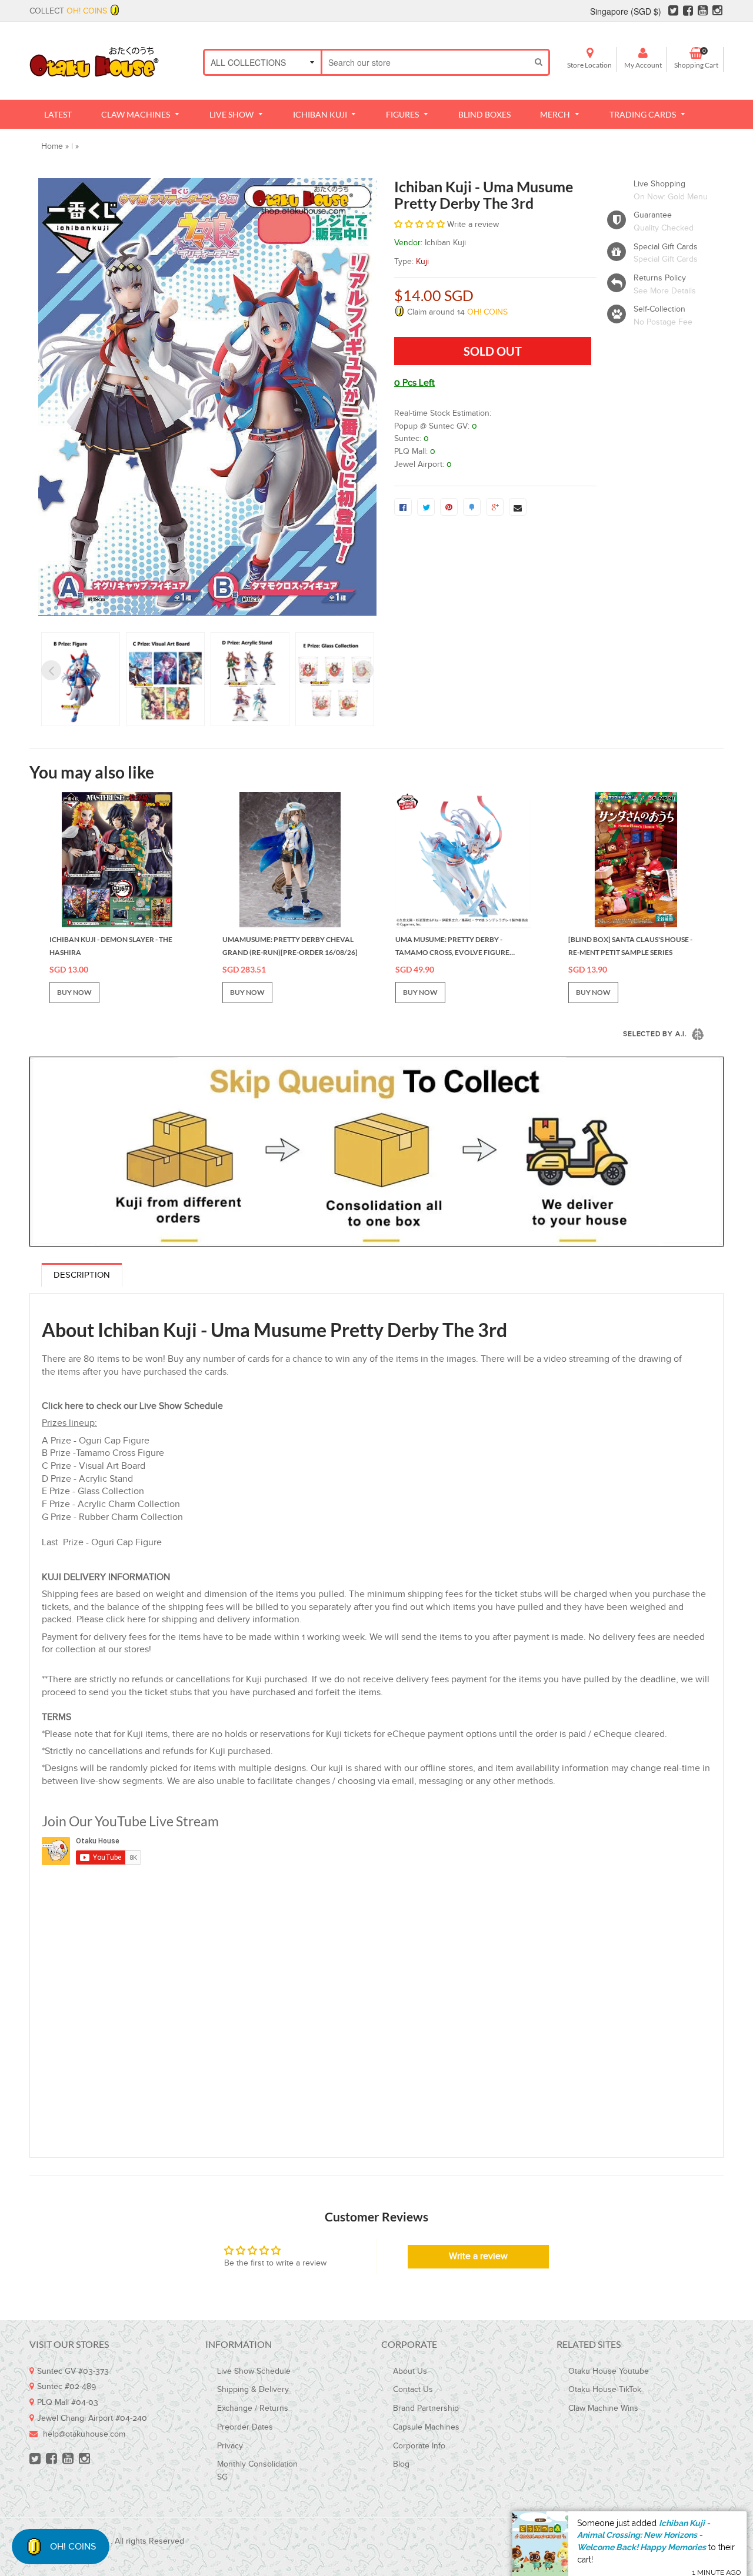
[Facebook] (688, 11)
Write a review (478, 2256)
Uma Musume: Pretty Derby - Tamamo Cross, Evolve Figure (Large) (452, 947)
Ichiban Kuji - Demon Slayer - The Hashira (111, 946)
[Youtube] (703, 11)
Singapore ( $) (626, 11)
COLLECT (68, 11)
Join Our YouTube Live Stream (130, 1821)
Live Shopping (659, 184)
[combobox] (426, 62)
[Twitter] (673, 11)
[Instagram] (717, 11)
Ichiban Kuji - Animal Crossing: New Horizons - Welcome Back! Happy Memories (644, 2524)
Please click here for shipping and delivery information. (189, 1620)
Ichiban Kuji (445, 243)
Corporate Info (419, 2446)
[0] (403, 507)
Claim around (456, 312)
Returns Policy (660, 278)
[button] (419, 225)
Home (52, 146)
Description (82, 1275)
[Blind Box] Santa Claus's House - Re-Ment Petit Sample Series (630, 946)
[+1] (495, 507)
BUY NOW (74, 992)
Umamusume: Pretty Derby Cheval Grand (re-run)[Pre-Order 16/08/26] (290, 946)
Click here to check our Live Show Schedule (132, 1406)
